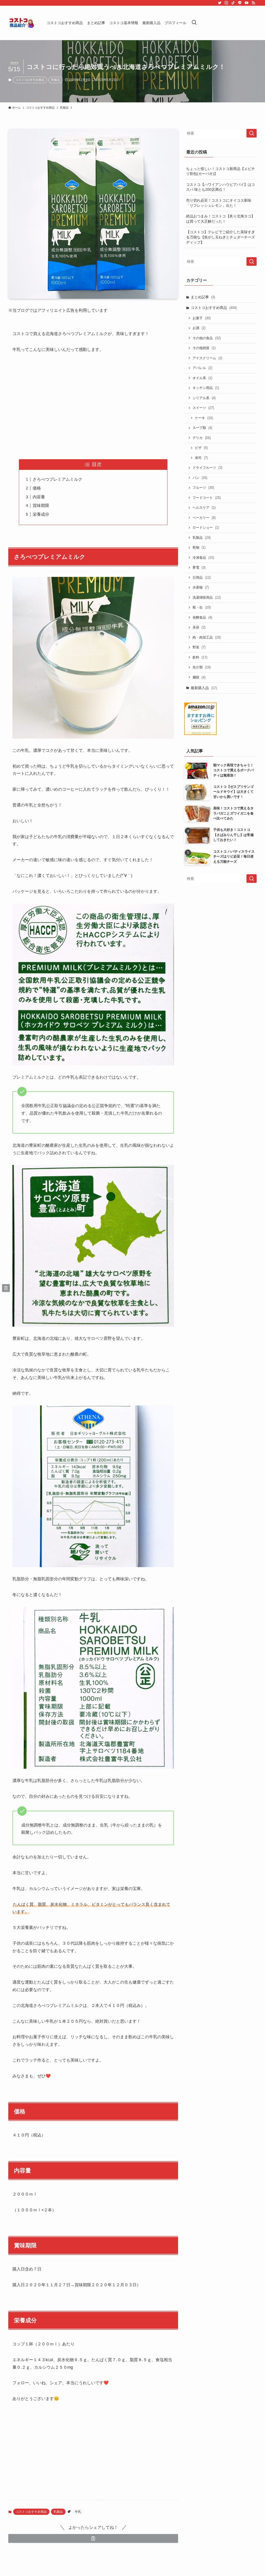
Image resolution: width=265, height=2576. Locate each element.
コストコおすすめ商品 (30, 80)
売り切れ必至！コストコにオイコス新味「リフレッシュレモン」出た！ (219, 203)
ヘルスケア (204, 508)
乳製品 (56, 80)
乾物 (199, 547)
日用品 (202, 578)
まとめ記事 (203, 297)
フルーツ (203, 488)
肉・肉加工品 (207, 637)
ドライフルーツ (207, 468)
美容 (199, 627)
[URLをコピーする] (93, 2538)
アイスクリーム (207, 358)
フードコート (207, 498)
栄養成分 (41, 514)
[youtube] (247, 3)
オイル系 (202, 378)
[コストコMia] (21, 23)
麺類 (199, 677)
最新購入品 (204, 688)
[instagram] (226, 3)
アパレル (202, 368)
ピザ (201, 448)
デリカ (202, 438)
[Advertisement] (93, 406)
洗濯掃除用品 (207, 597)
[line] (240, 3)
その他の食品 (207, 338)
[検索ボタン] (194, 23)
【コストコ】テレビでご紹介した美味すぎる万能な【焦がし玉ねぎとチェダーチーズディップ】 (220, 237)
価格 (37, 488)
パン (200, 478)
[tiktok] (233, 3)
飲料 (200, 657)
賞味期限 (41, 505)
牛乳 (78, 2512)
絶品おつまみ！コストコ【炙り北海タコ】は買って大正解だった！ (220, 219)
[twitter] (220, 3)
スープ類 (202, 428)
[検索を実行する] (252, 133)
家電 (199, 567)
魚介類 (202, 667)
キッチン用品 (206, 388)
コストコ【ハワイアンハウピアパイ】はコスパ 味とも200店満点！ (220, 187)
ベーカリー (204, 518)
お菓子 (202, 318)
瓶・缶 (202, 607)
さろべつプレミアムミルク (57, 479)
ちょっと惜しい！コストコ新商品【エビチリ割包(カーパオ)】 (220, 171)
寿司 (201, 458)
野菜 (199, 647)
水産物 (201, 587)
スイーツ (203, 408)
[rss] (253, 3)
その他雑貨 (204, 348)
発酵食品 (202, 617)
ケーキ (204, 418)
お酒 (199, 328)
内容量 (39, 497)
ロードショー (206, 528)
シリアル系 (204, 398)
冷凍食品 (203, 558)
